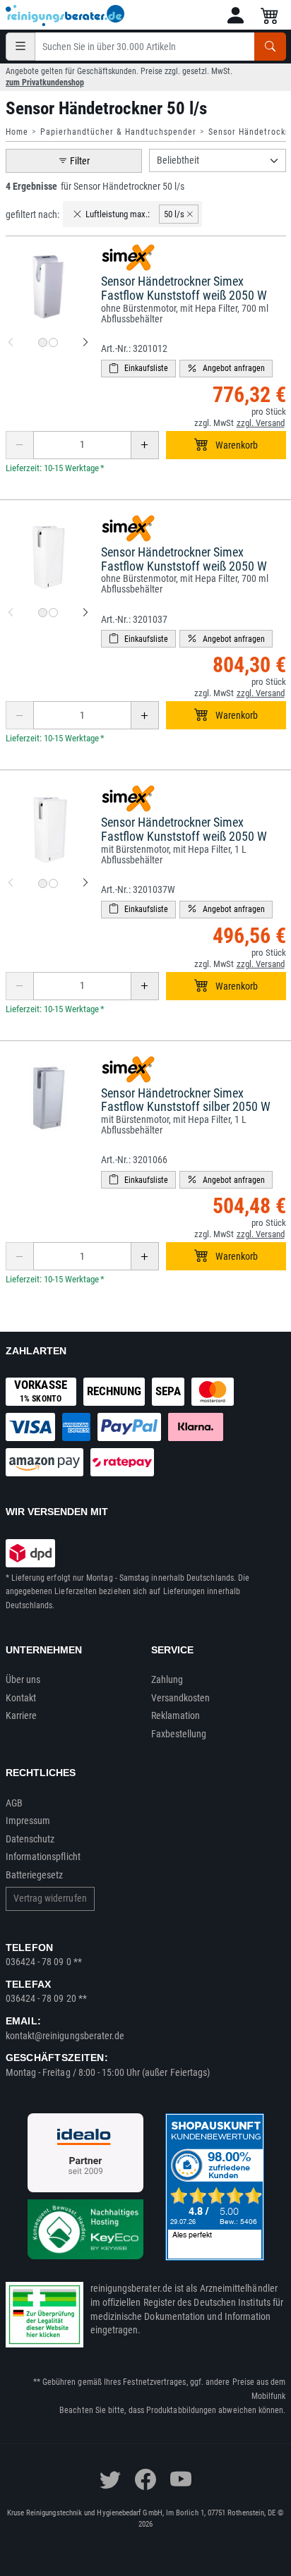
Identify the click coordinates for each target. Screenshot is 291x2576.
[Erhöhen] (145, 445)
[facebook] (145, 2479)
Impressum (28, 1821)
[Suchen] (270, 47)
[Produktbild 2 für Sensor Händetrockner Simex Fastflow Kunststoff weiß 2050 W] (53, 342)
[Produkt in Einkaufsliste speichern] (138, 369)
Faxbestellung (179, 1734)
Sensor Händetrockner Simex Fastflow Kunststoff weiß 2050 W (184, 288)
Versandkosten (181, 1698)
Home (17, 132)
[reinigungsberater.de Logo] (66, 16)
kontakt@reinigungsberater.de (65, 2036)
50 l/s (174, 214)
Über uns (23, 1679)
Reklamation (176, 1715)
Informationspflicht (43, 1857)
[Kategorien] (20, 47)
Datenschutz (30, 1839)
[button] (236, 15)
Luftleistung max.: (118, 214)
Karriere (22, 1715)
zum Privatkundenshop (45, 83)
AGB (14, 1803)
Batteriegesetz (35, 1875)
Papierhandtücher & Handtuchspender (118, 132)
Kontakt (21, 1698)
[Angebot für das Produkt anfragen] (226, 369)
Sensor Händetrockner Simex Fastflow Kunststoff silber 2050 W (186, 1100)
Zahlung (167, 1679)
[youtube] (181, 2479)
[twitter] (110, 2479)
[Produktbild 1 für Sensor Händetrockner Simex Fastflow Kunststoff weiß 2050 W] (43, 342)
